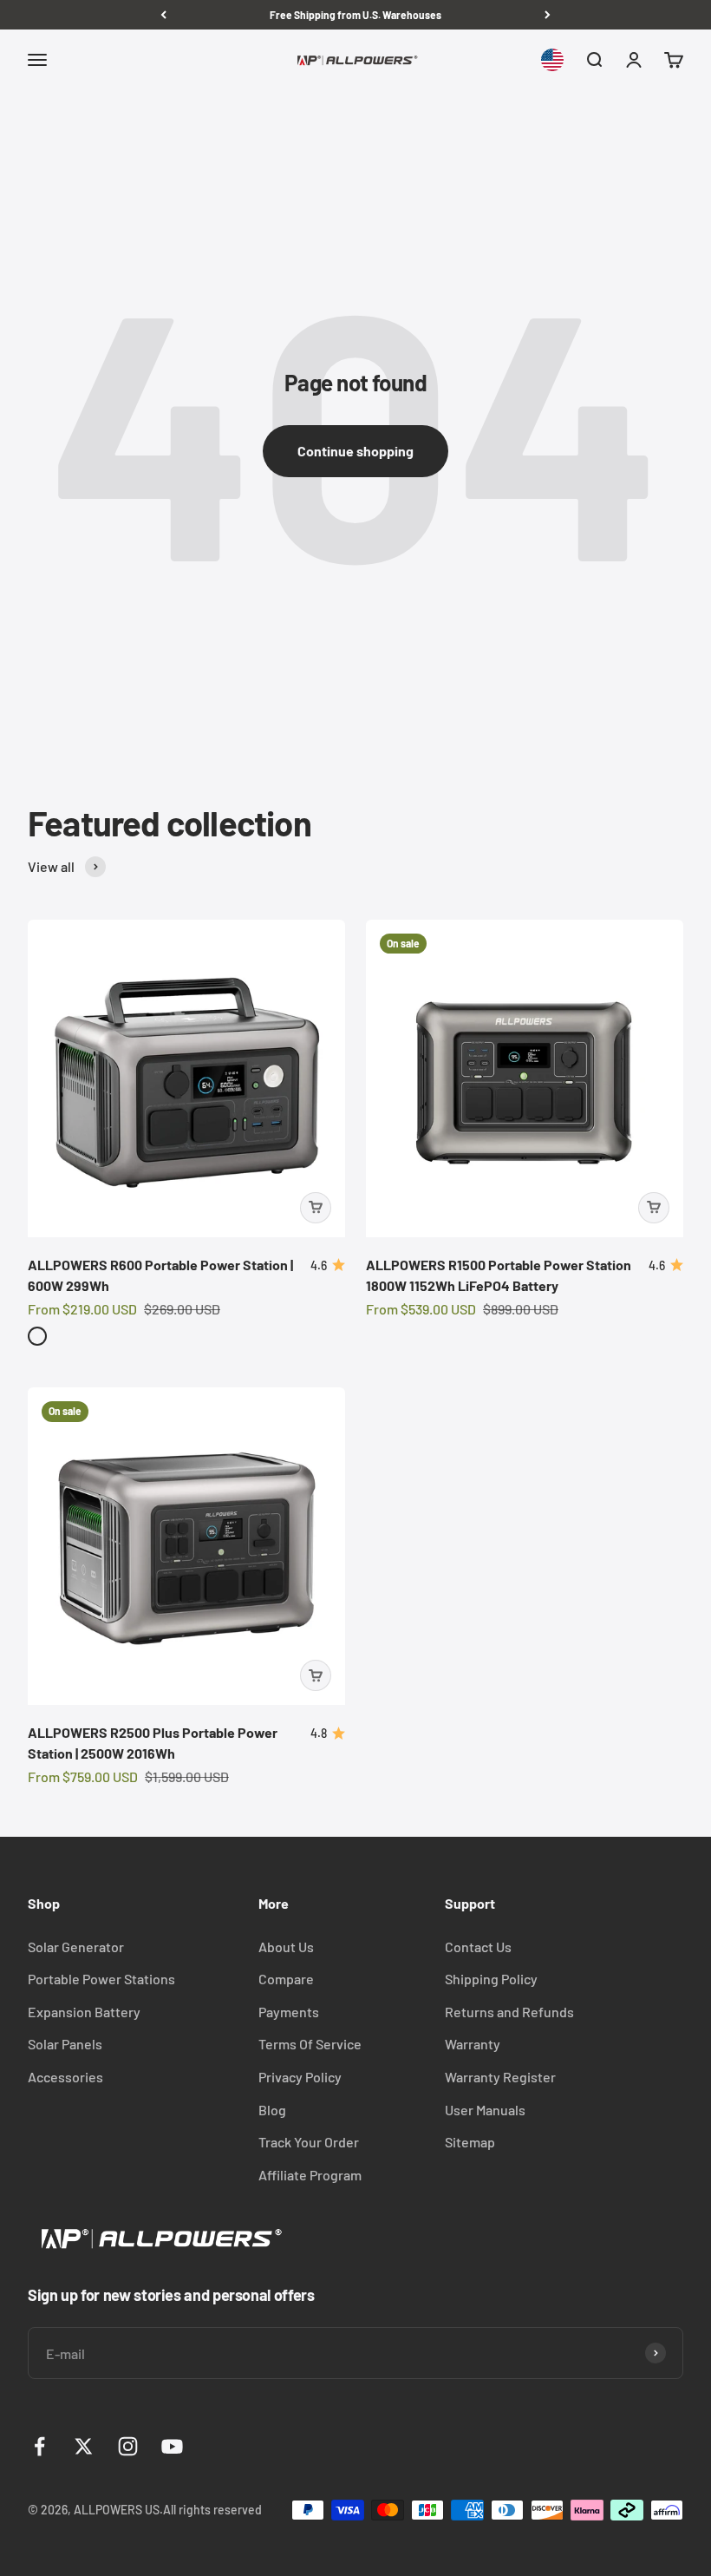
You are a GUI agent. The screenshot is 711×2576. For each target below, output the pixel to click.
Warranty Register (500, 2077)
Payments (289, 2012)
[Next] (548, 15)
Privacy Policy (300, 2077)
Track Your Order (309, 2142)
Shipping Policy (491, 1979)
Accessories (65, 2077)
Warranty (473, 2044)
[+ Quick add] (316, 1208)
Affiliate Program (310, 2175)
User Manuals (485, 2110)
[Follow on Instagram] (128, 2446)
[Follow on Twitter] (84, 2446)
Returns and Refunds (509, 2012)
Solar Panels (65, 2044)
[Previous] (163, 15)
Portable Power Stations (101, 1979)
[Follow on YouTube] (172, 2446)
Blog (272, 2110)
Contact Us (478, 1947)
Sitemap (470, 2142)
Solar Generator (76, 1947)
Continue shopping (355, 451)
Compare (286, 1979)
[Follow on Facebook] (39, 2446)
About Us (286, 1947)
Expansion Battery (84, 2012)
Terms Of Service (310, 2044)
